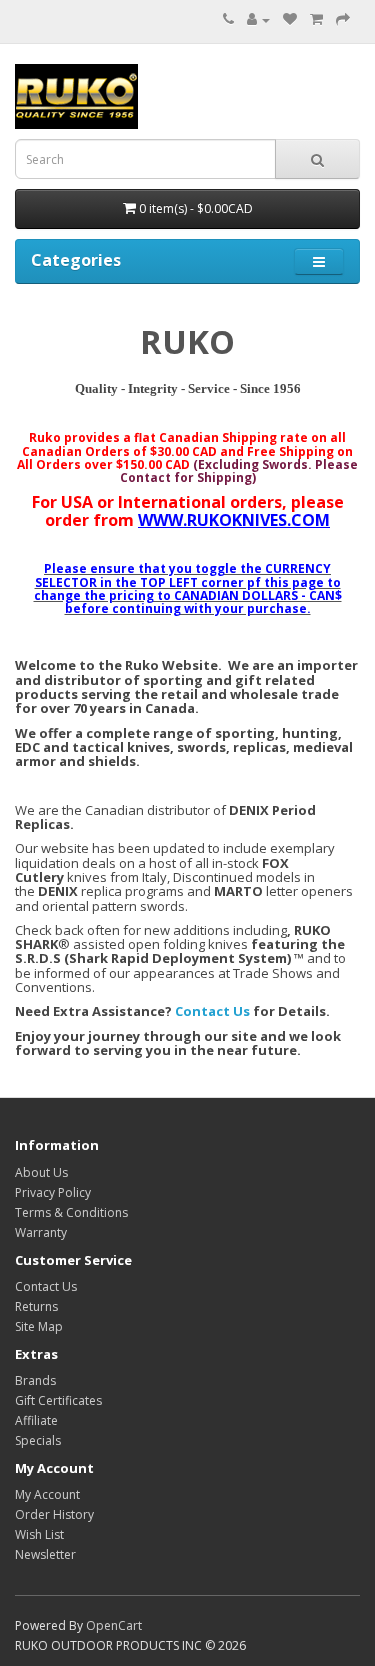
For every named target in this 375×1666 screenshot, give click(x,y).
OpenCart (114, 1625)
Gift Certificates (58, 1400)
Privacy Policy (53, 1192)
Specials (38, 1440)
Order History (54, 1514)
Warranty (41, 1232)
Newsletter (45, 1554)
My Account (47, 1494)
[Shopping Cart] (316, 19)
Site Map (39, 1326)
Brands (35, 1380)
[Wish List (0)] (290, 19)
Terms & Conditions (71, 1212)
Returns (36, 1306)
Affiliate (36, 1420)
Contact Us (212, 1011)
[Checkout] (343, 19)
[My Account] (258, 19)
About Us (41, 1172)
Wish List (39, 1534)
